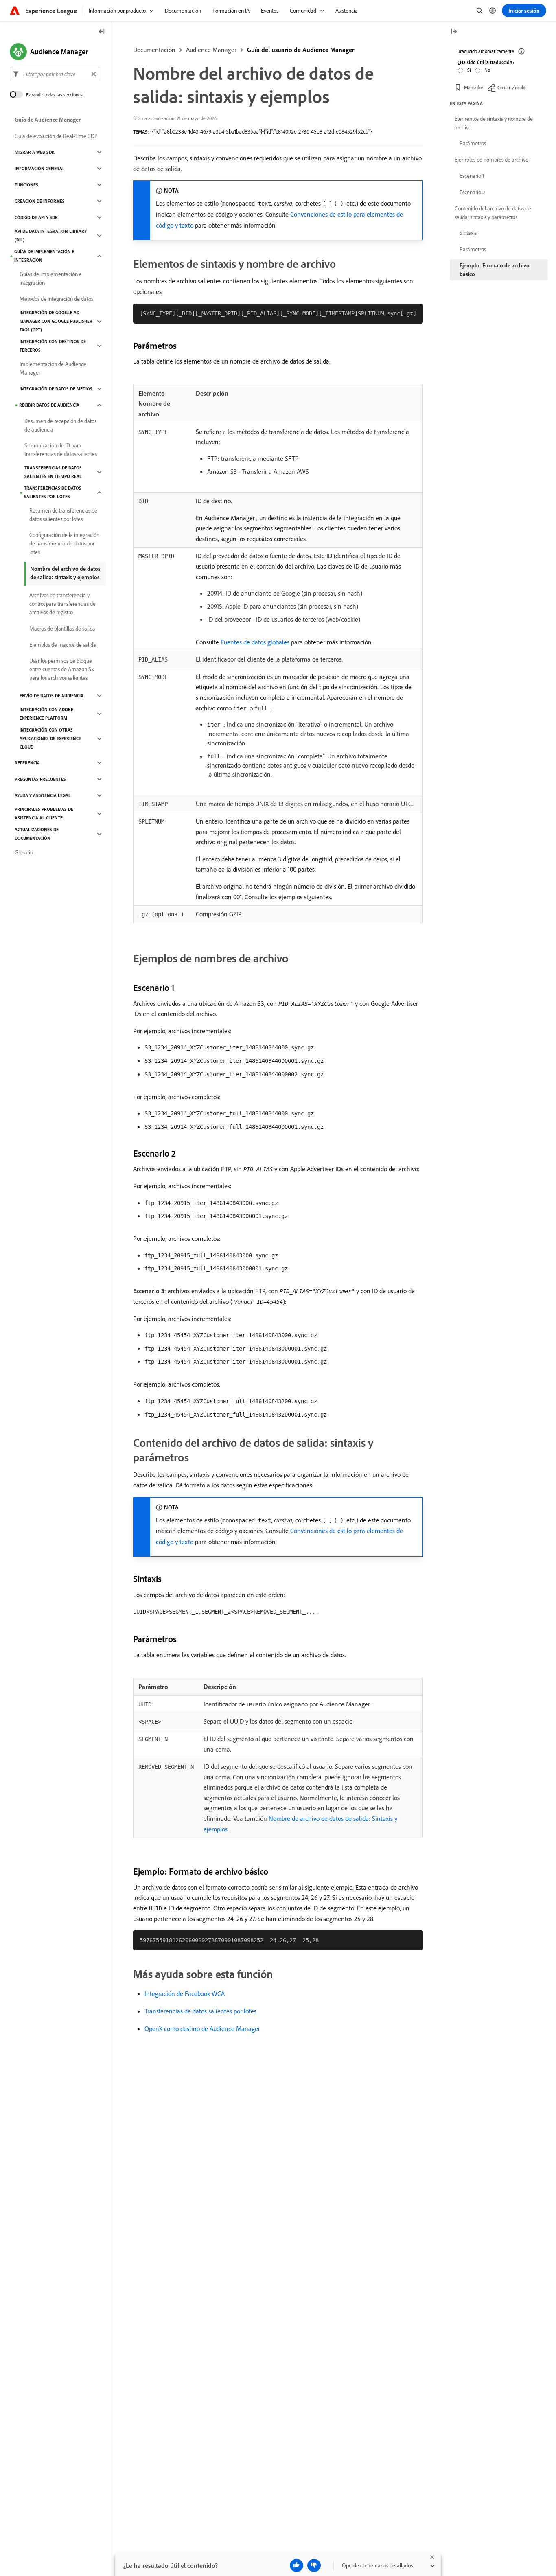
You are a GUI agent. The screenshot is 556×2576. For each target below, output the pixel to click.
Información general (40, 169)
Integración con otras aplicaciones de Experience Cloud (50, 738)
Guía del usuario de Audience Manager (301, 50)
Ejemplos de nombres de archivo (491, 160)
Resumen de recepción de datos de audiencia (60, 425)
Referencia (27, 763)
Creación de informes (40, 201)
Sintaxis (468, 233)
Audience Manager (211, 50)
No (487, 70)
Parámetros (473, 143)
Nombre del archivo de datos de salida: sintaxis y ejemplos (65, 573)
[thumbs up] (297, 2565)
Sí (469, 70)
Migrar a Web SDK (35, 152)
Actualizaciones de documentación (37, 834)
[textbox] (55, 74)
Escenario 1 (472, 176)
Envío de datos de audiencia (51, 696)
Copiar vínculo (511, 87)
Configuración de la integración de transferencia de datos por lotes (64, 543)
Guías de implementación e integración (44, 256)
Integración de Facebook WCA (185, 1993)
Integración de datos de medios (56, 389)
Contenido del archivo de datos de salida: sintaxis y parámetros (493, 213)
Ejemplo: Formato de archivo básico (495, 270)
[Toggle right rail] (454, 32)
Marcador (474, 87)
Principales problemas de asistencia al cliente (44, 814)
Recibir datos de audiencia (49, 405)
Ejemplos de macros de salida (63, 645)
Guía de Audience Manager (48, 120)
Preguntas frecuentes (40, 779)
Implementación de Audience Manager (53, 368)
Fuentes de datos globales (255, 642)
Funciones (26, 185)
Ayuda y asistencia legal (43, 795)
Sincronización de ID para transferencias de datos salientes (61, 450)
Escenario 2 (472, 192)
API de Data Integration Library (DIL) (51, 235)
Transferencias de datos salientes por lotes (200, 2011)
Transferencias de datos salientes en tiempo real (53, 472)
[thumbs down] (314, 2565)
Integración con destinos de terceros (53, 346)
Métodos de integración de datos (56, 299)
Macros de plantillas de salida (62, 629)
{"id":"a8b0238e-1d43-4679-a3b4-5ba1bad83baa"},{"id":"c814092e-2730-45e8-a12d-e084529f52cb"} (262, 131)
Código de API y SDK (36, 217)
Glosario (24, 852)
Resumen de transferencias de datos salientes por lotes (63, 515)
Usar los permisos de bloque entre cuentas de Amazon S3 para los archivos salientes (62, 669)
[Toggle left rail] (102, 32)
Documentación (154, 50)
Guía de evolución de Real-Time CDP (56, 136)
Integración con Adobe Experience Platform (46, 714)
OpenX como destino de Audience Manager (202, 2028)
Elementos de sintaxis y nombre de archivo (494, 123)
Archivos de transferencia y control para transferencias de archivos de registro (62, 604)
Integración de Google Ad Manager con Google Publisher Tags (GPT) (56, 321)
